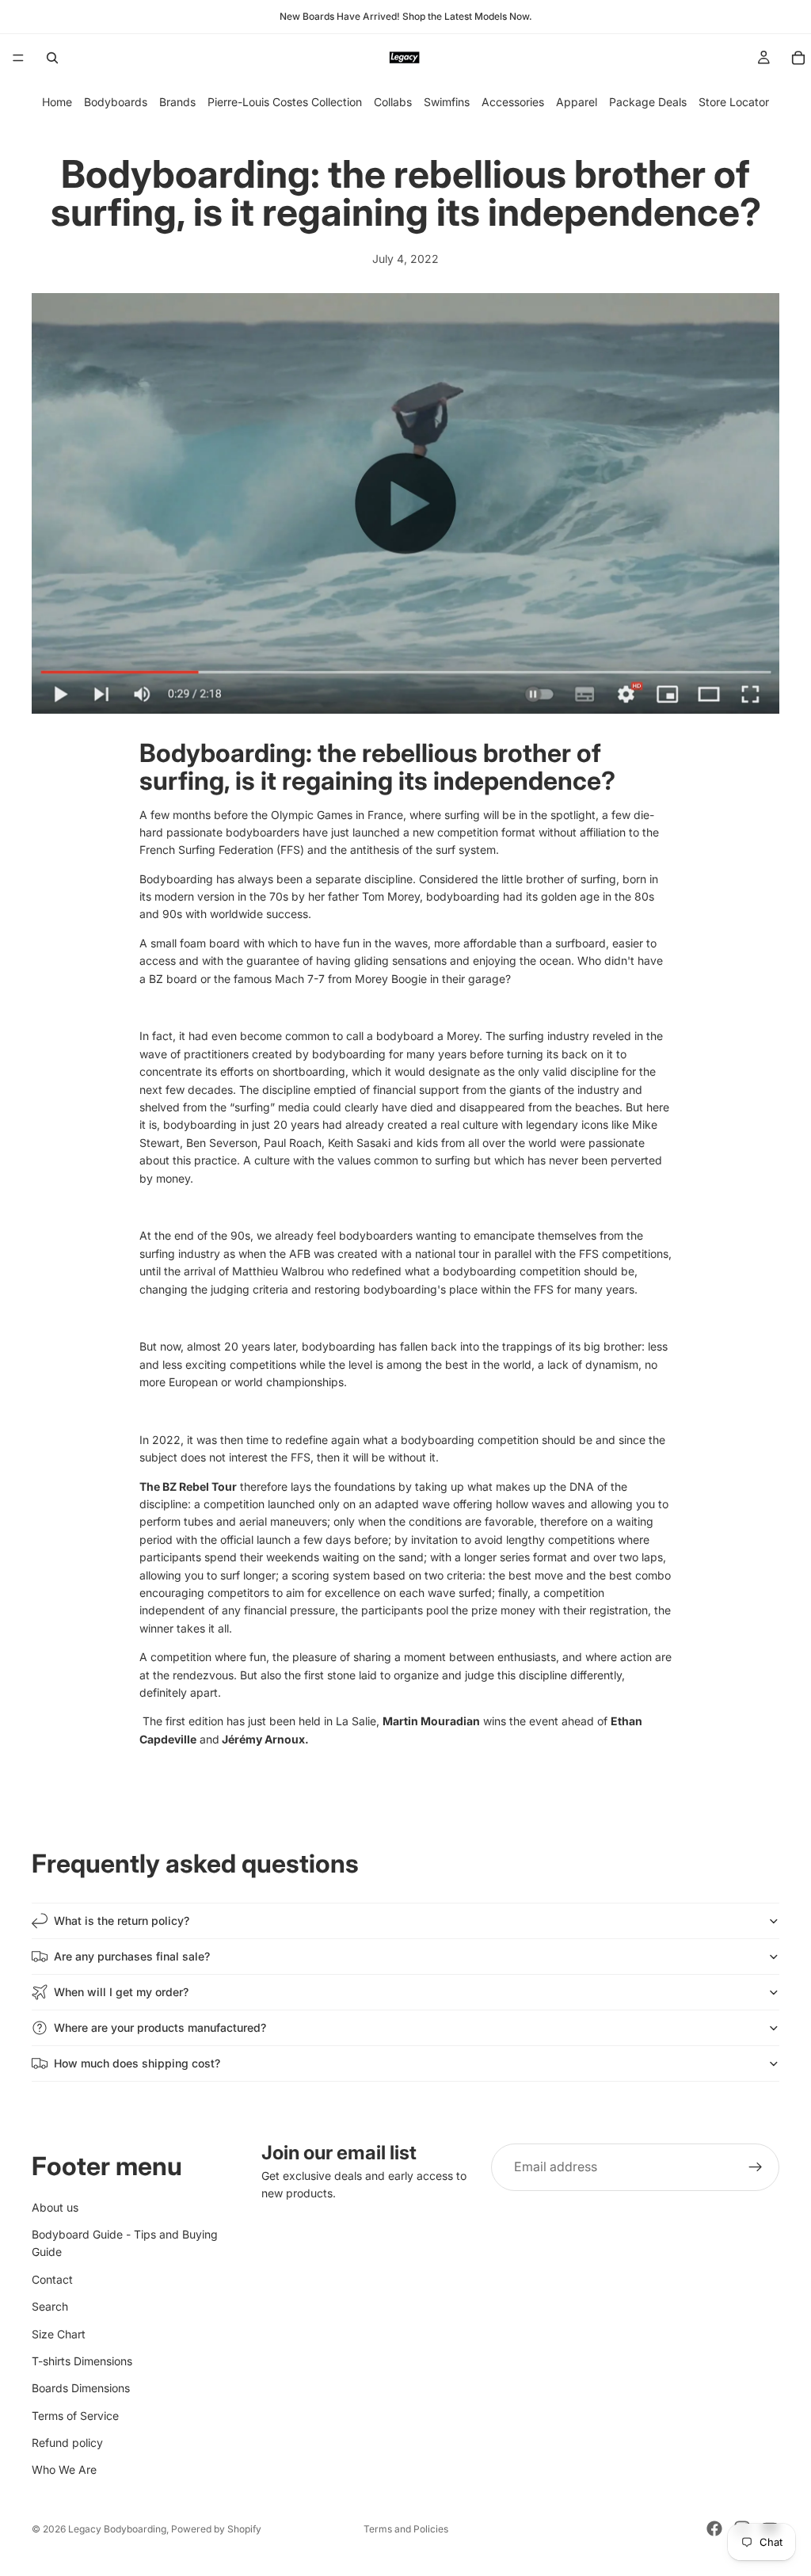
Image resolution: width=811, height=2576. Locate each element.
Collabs (393, 102)
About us (55, 2207)
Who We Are (64, 2470)
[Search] (52, 58)
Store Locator (734, 102)
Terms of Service (75, 2416)
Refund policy (67, 2443)
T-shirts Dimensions (82, 2361)
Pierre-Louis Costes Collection (285, 102)
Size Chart (59, 2334)
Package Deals (648, 102)
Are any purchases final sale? (132, 1956)
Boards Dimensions (81, 2389)
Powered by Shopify (216, 2529)
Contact (52, 2279)
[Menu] (18, 58)
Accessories (513, 102)
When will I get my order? (121, 1992)
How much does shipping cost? (137, 2063)
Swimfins (447, 102)
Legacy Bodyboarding (117, 2529)
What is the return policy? (122, 1921)
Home (57, 102)
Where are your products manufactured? (160, 2027)
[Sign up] (756, 2167)
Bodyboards (116, 102)
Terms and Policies (406, 2529)
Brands (177, 102)
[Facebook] (714, 2528)
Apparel (577, 102)
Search (50, 2306)
